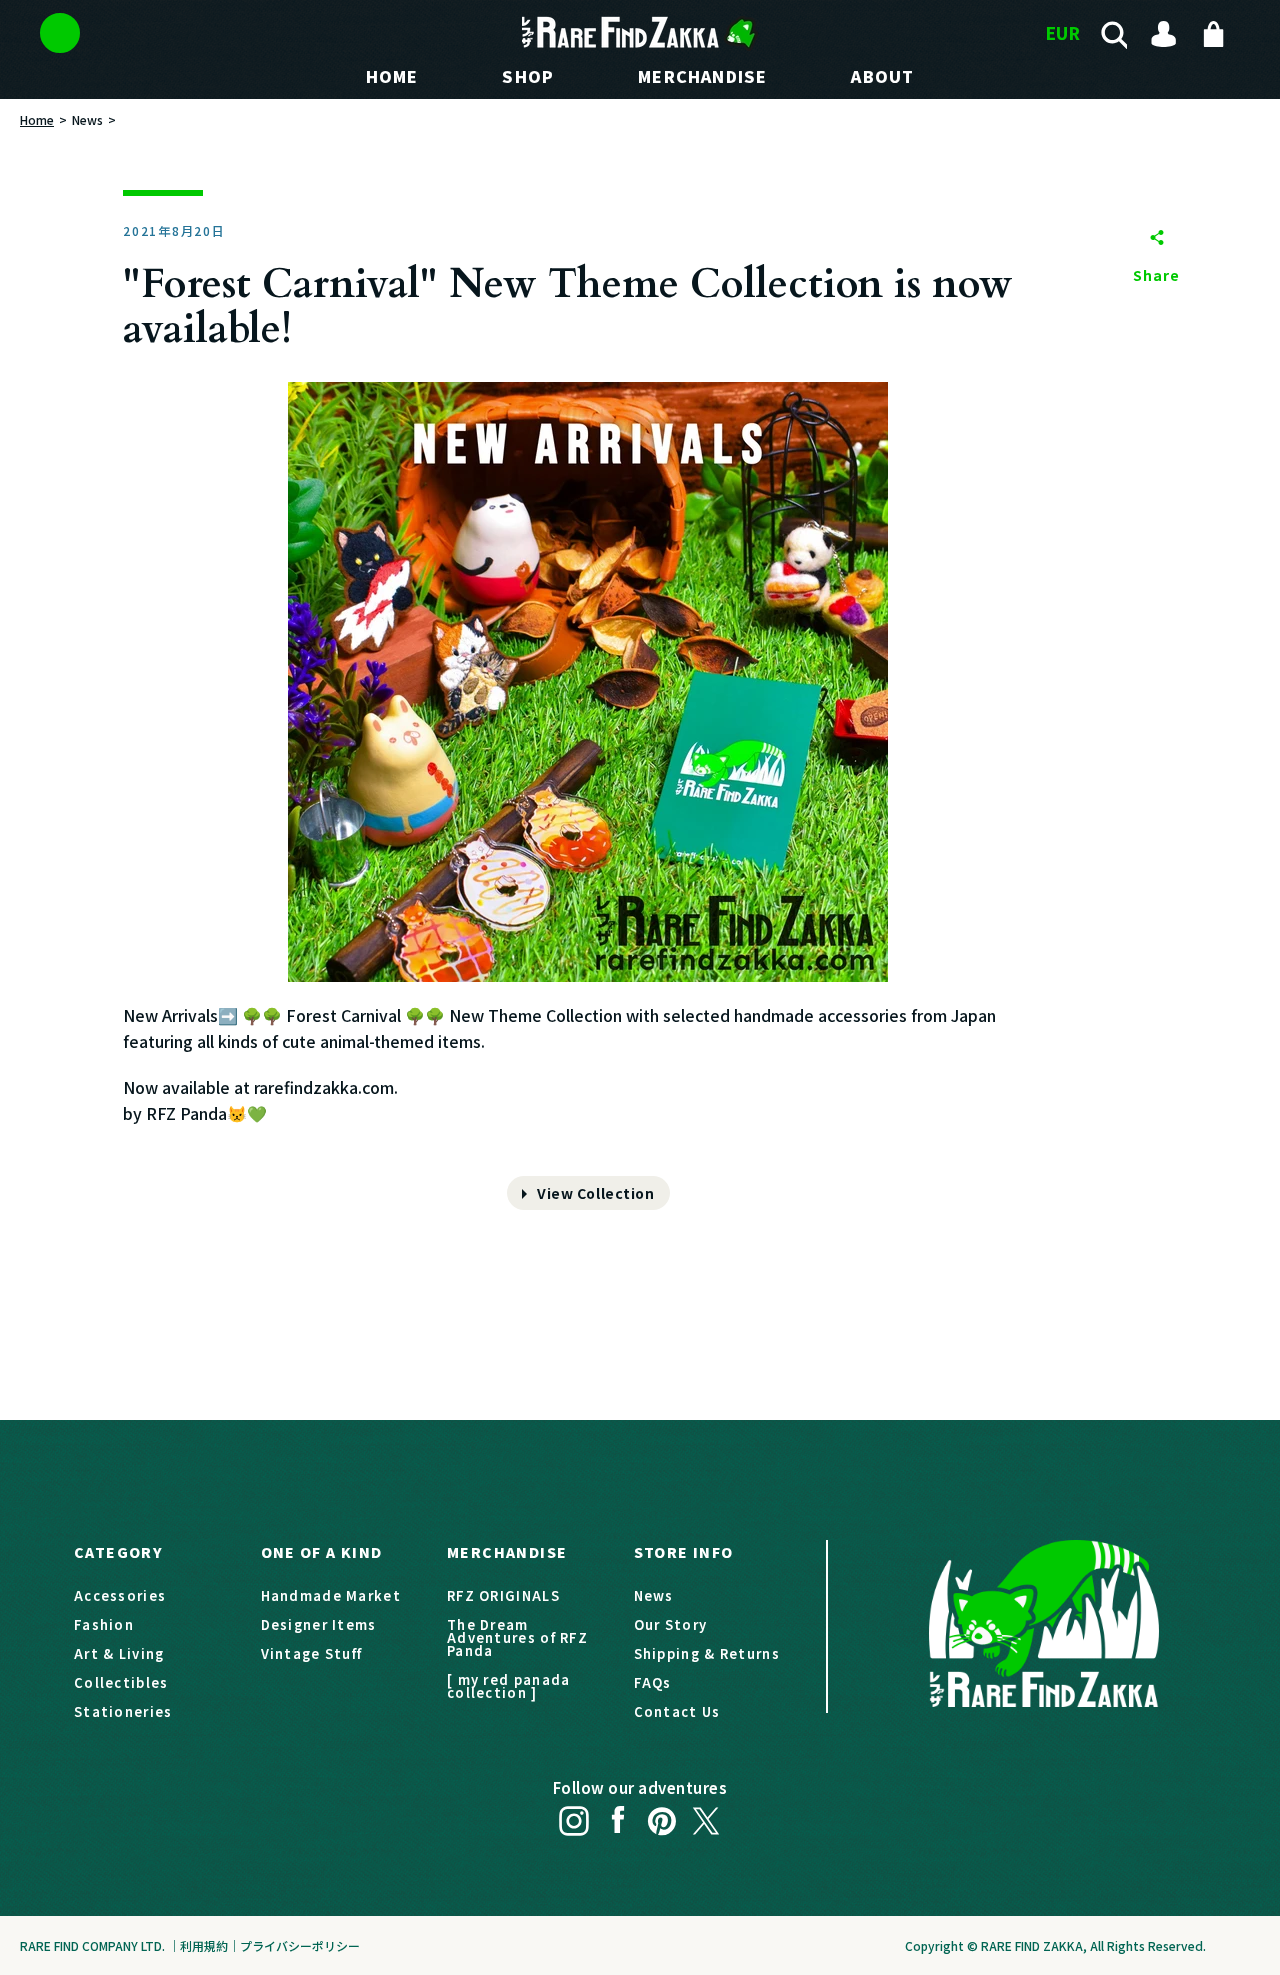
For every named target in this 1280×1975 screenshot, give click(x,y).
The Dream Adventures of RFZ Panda (517, 1637)
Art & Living (119, 1653)
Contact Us (677, 1711)
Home (37, 119)
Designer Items (319, 1624)
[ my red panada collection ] (509, 1686)
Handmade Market (331, 1595)
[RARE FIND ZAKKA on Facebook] (618, 1815)
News (87, 119)
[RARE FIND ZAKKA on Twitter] (706, 1815)
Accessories (120, 1595)
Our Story (671, 1624)
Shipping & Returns (707, 1653)
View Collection (595, 1193)
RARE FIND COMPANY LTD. (92, 1945)
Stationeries (123, 1711)
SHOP (528, 76)
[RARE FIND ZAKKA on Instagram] (574, 1815)
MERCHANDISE (702, 76)
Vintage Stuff (312, 1653)
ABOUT (882, 76)
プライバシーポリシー (300, 1945)
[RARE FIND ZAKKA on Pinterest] (662, 1815)
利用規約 (204, 1945)
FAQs (653, 1682)
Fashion (104, 1624)
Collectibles (121, 1682)
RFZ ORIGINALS (503, 1595)
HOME (392, 76)
